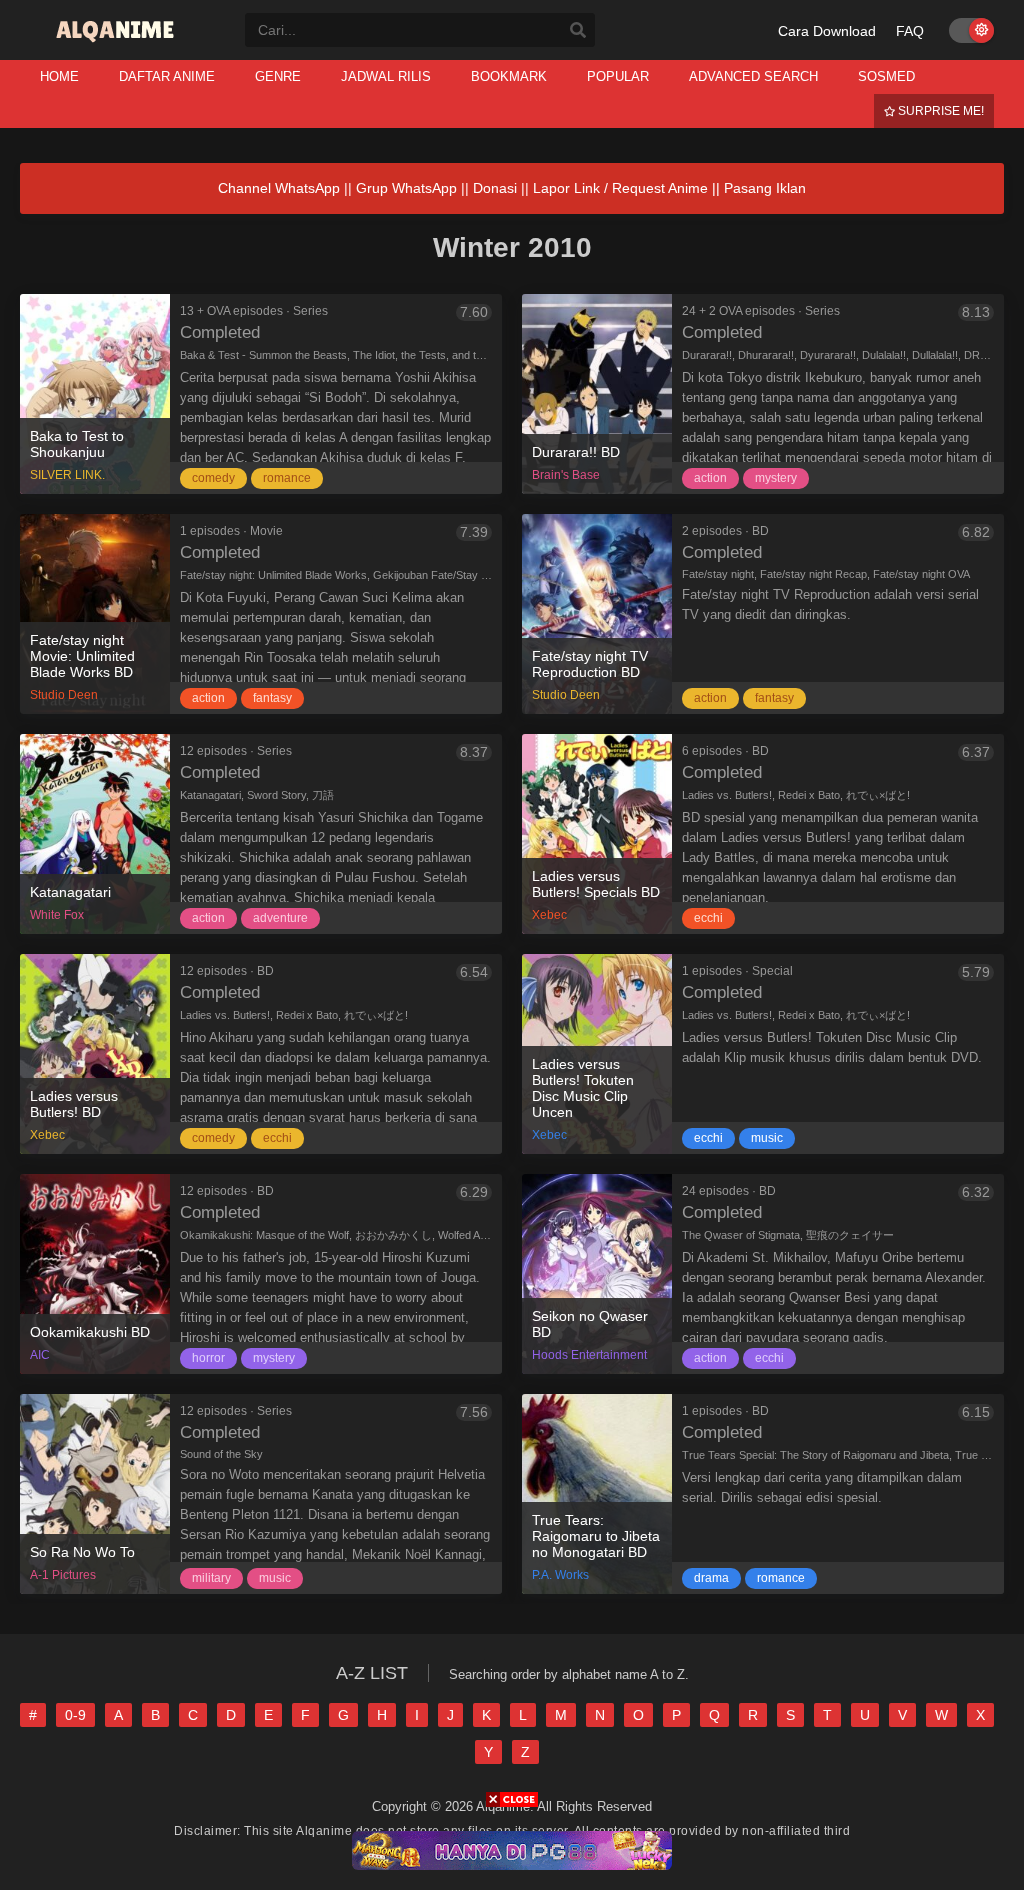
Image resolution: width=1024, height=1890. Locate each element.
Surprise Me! (939, 111)
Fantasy (272, 698)
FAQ (910, 31)
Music (767, 1138)
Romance (287, 478)
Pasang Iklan (765, 188)
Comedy (213, 478)
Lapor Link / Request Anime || (628, 188)
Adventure (280, 918)
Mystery (776, 478)
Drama (711, 1578)
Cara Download (827, 31)
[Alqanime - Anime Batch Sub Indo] (117, 42)
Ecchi (708, 918)
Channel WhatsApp (279, 188)
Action (710, 478)
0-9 (75, 1715)
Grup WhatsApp (406, 188)
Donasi (495, 188)
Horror (208, 1358)
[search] (578, 31)
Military (211, 1578)
